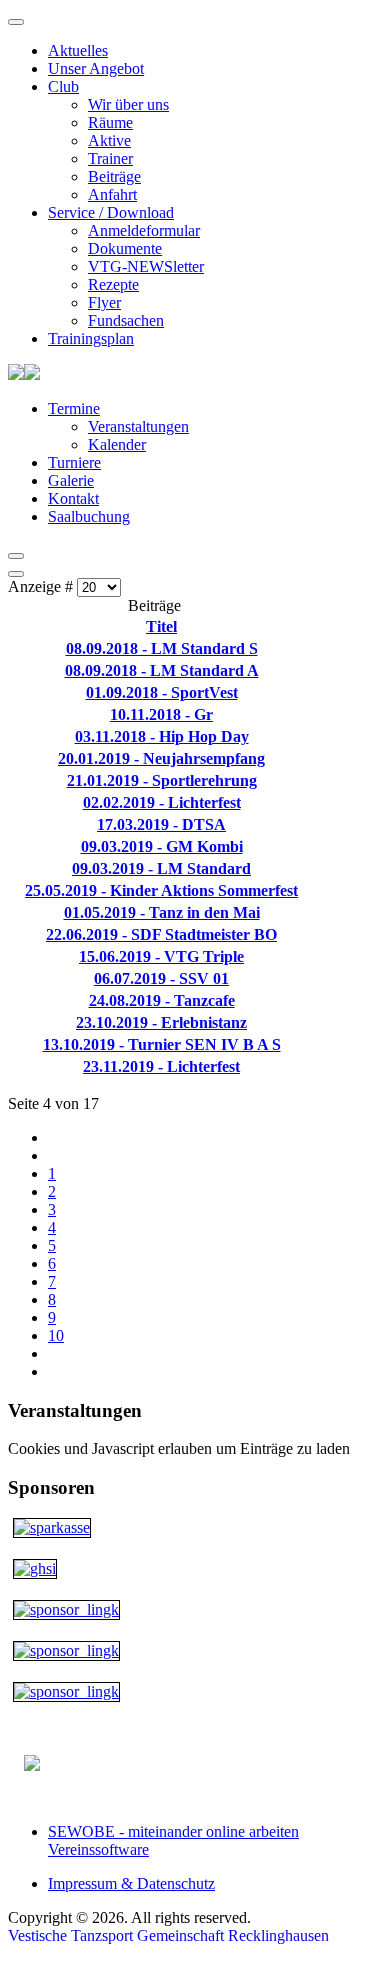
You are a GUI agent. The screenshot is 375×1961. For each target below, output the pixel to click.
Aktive (109, 140)
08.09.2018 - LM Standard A (162, 670)
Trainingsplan (91, 338)
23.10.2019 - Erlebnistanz (161, 1022)
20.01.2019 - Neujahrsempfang (161, 758)
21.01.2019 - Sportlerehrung (162, 780)
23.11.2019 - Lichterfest (161, 1066)
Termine (74, 408)
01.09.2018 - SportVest (162, 692)
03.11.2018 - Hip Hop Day (162, 736)
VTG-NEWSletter (146, 266)
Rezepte (113, 284)
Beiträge (114, 176)
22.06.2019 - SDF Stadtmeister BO (161, 934)
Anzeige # (42, 586)
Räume (110, 122)
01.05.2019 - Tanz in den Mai (162, 912)
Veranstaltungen (138, 426)
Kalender (117, 444)
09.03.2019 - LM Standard (161, 868)
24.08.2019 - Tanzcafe (162, 1000)
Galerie (71, 480)
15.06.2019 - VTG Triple (161, 956)
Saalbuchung (89, 516)
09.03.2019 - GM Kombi (162, 846)
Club (63, 86)
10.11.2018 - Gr (161, 714)
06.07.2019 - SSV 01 (161, 978)
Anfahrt (112, 194)
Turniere (74, 462)
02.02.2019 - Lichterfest (162, 802)
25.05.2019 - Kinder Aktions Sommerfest (161, 890)
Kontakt (73, 498)
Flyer (104, 302)
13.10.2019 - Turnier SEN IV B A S (162, 1044)
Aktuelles (78, 50)
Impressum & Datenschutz (131, 1883)
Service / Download (111, 212)
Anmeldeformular (144, 230)
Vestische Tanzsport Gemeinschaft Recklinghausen (168, 1935)
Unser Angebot (96, 68)
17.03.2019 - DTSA (161, 824)
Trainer (110, 158)
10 (56, 1335)
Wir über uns (128, 104)
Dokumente (125, 248)
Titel (161, 626)
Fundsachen (126, 320)
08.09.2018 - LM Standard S (162, 648)
